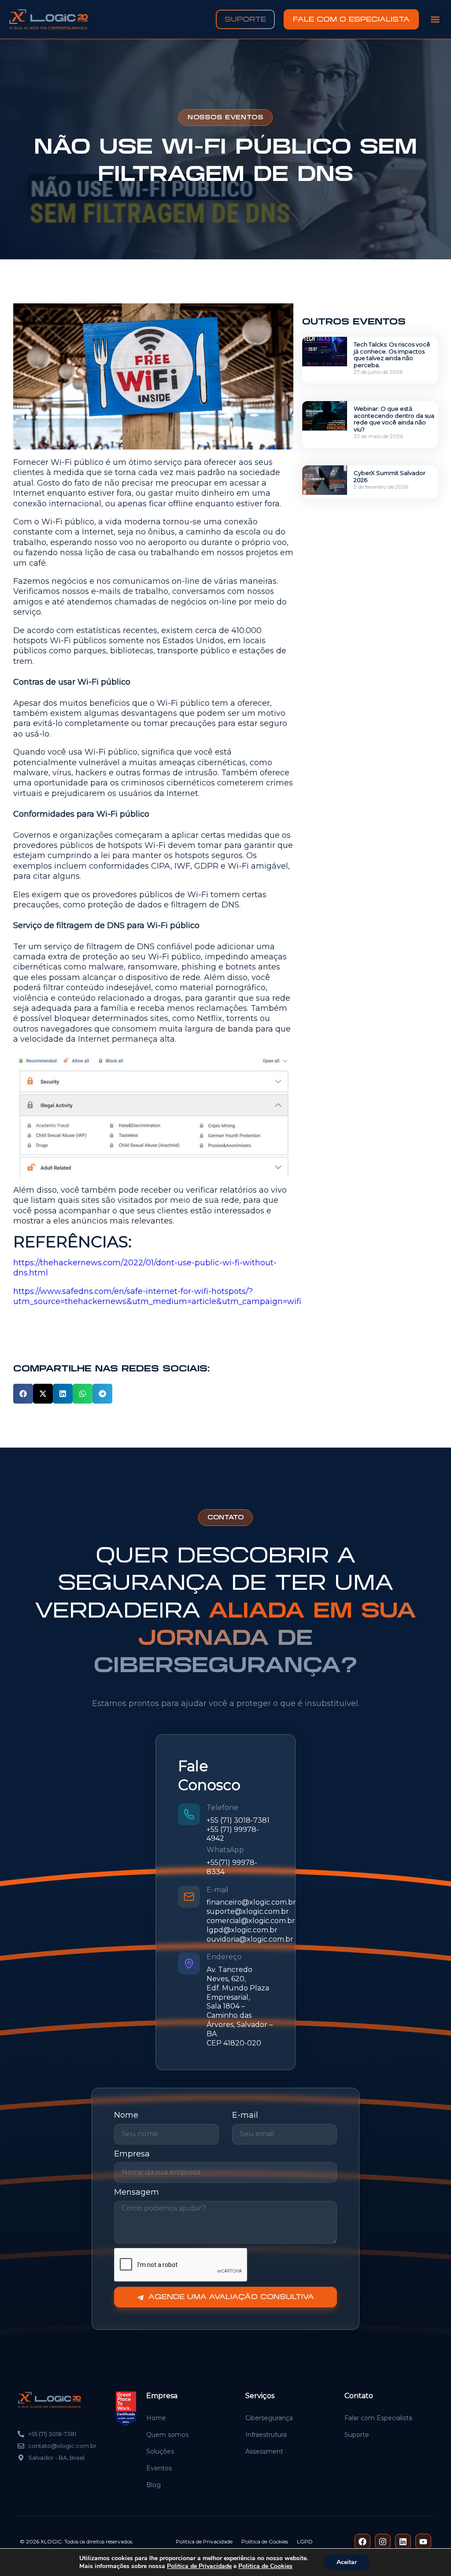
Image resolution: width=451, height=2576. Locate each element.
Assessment (264, 2451)
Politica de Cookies (265, 2566)
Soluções (160, 2451)
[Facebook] (362, 2542)
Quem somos (167, 2435)
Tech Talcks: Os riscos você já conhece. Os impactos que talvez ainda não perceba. (392, 355)
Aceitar (347, 2562)
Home (156, 2418)
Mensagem (137, 2192)
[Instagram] (383, 2542)
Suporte (357, 2435)
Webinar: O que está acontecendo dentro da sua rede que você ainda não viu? (394, 419)
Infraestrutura (266, 2435)
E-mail (245, 2115)
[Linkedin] (403, 2542)
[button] (435, 20)
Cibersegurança (269, 2418)
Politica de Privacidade (199, 2566)
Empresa (132, 2154)
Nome (126, 2115)
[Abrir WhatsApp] (429, 2555)
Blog (153, 2485)
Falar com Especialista (378, 2418)
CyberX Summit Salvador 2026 (390, 476)
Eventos (159, 2468)
